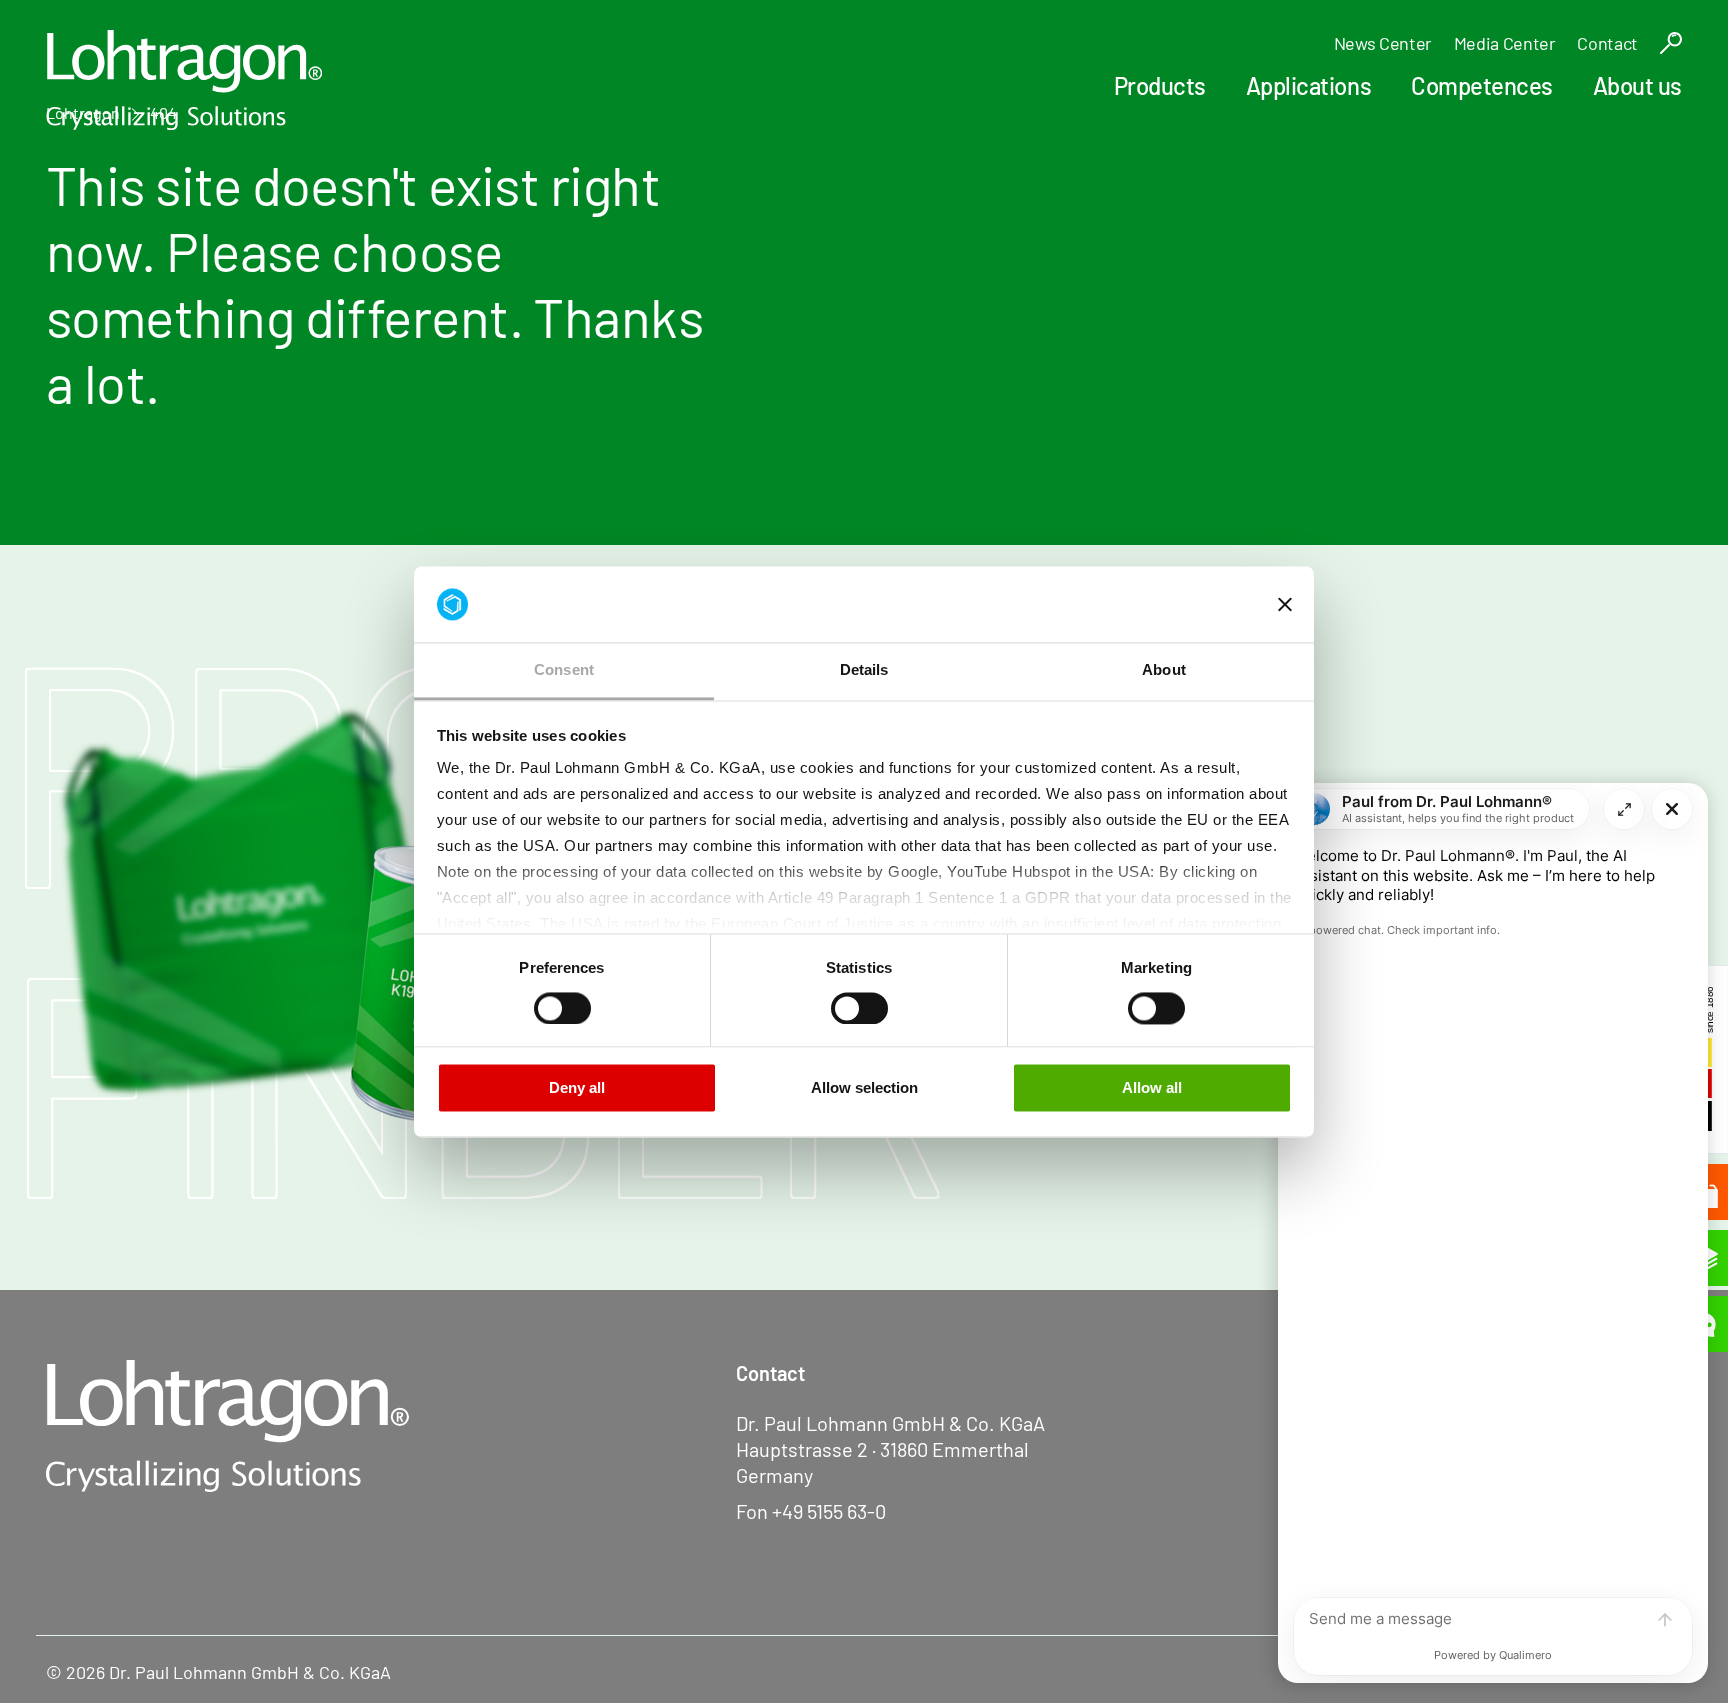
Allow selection (864, 1088)
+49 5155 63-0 (829, 1511)
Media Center (1505, 43)
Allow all (1152, 1088)
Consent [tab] (564, 670)
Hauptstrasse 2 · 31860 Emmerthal (882, 1449)
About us (1637, 85)
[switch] (562, 1008)
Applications (1308, 85)
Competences (1482, 85)
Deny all (577, 1088)
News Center (1383, 43)
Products (1160, 85)
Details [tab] (864, 670)
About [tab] (1164, 670)
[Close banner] (1285, 604)
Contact (1607, 43)
